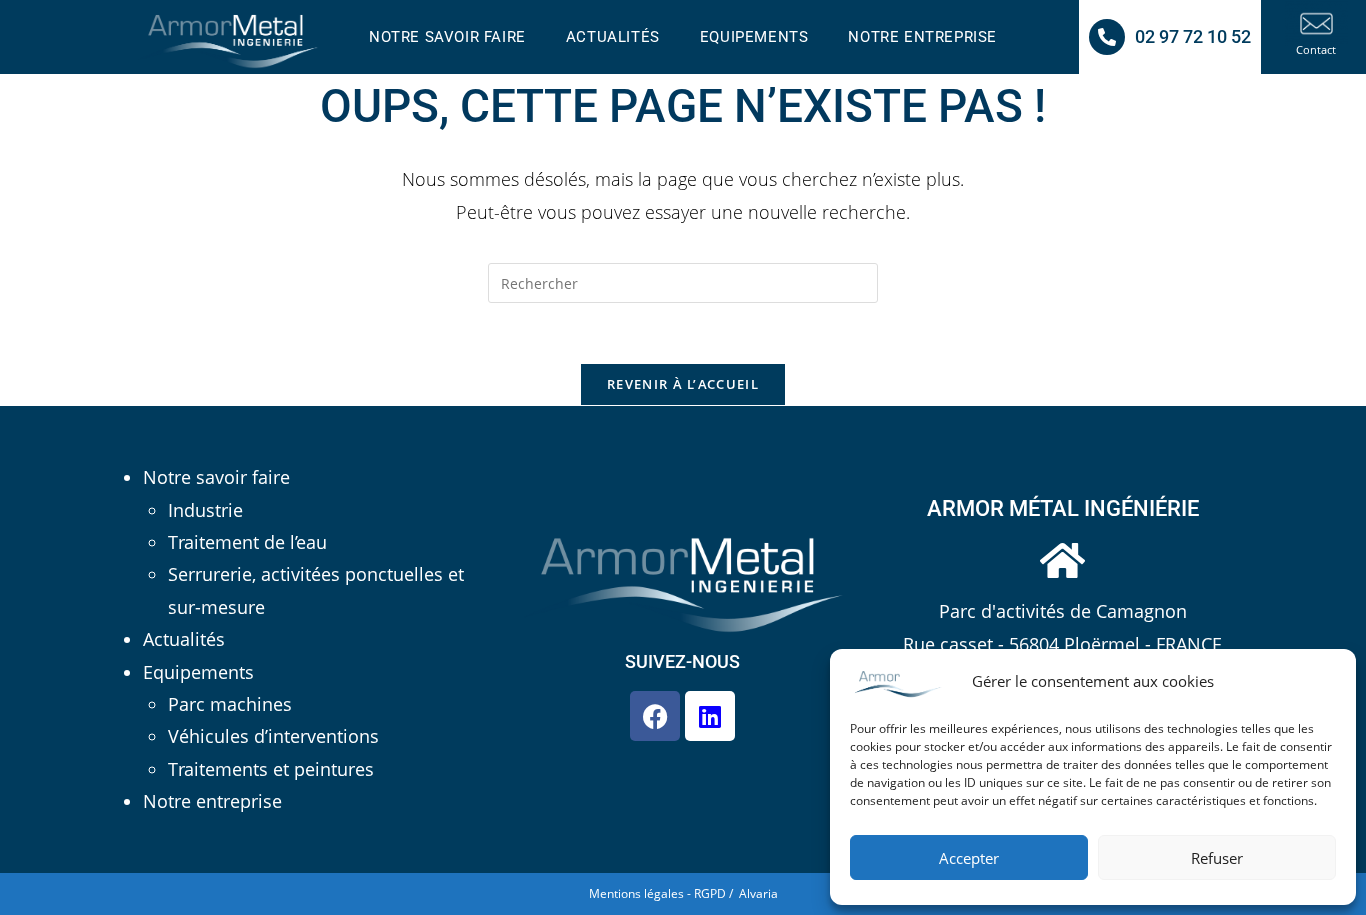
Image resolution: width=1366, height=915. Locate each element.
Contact (1316, 49)
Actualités (184, 639)
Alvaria (758, 893)
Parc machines (230, 704)
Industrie (205, 510)
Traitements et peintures (271, 769)
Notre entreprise (212, 801)
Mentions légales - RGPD (657, 893)
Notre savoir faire (216, 477)
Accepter (969, 858)
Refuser (1217, 858)
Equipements (198, 672)
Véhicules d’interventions (273, 736)
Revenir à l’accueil (683, 384)
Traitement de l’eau (247, 542)
